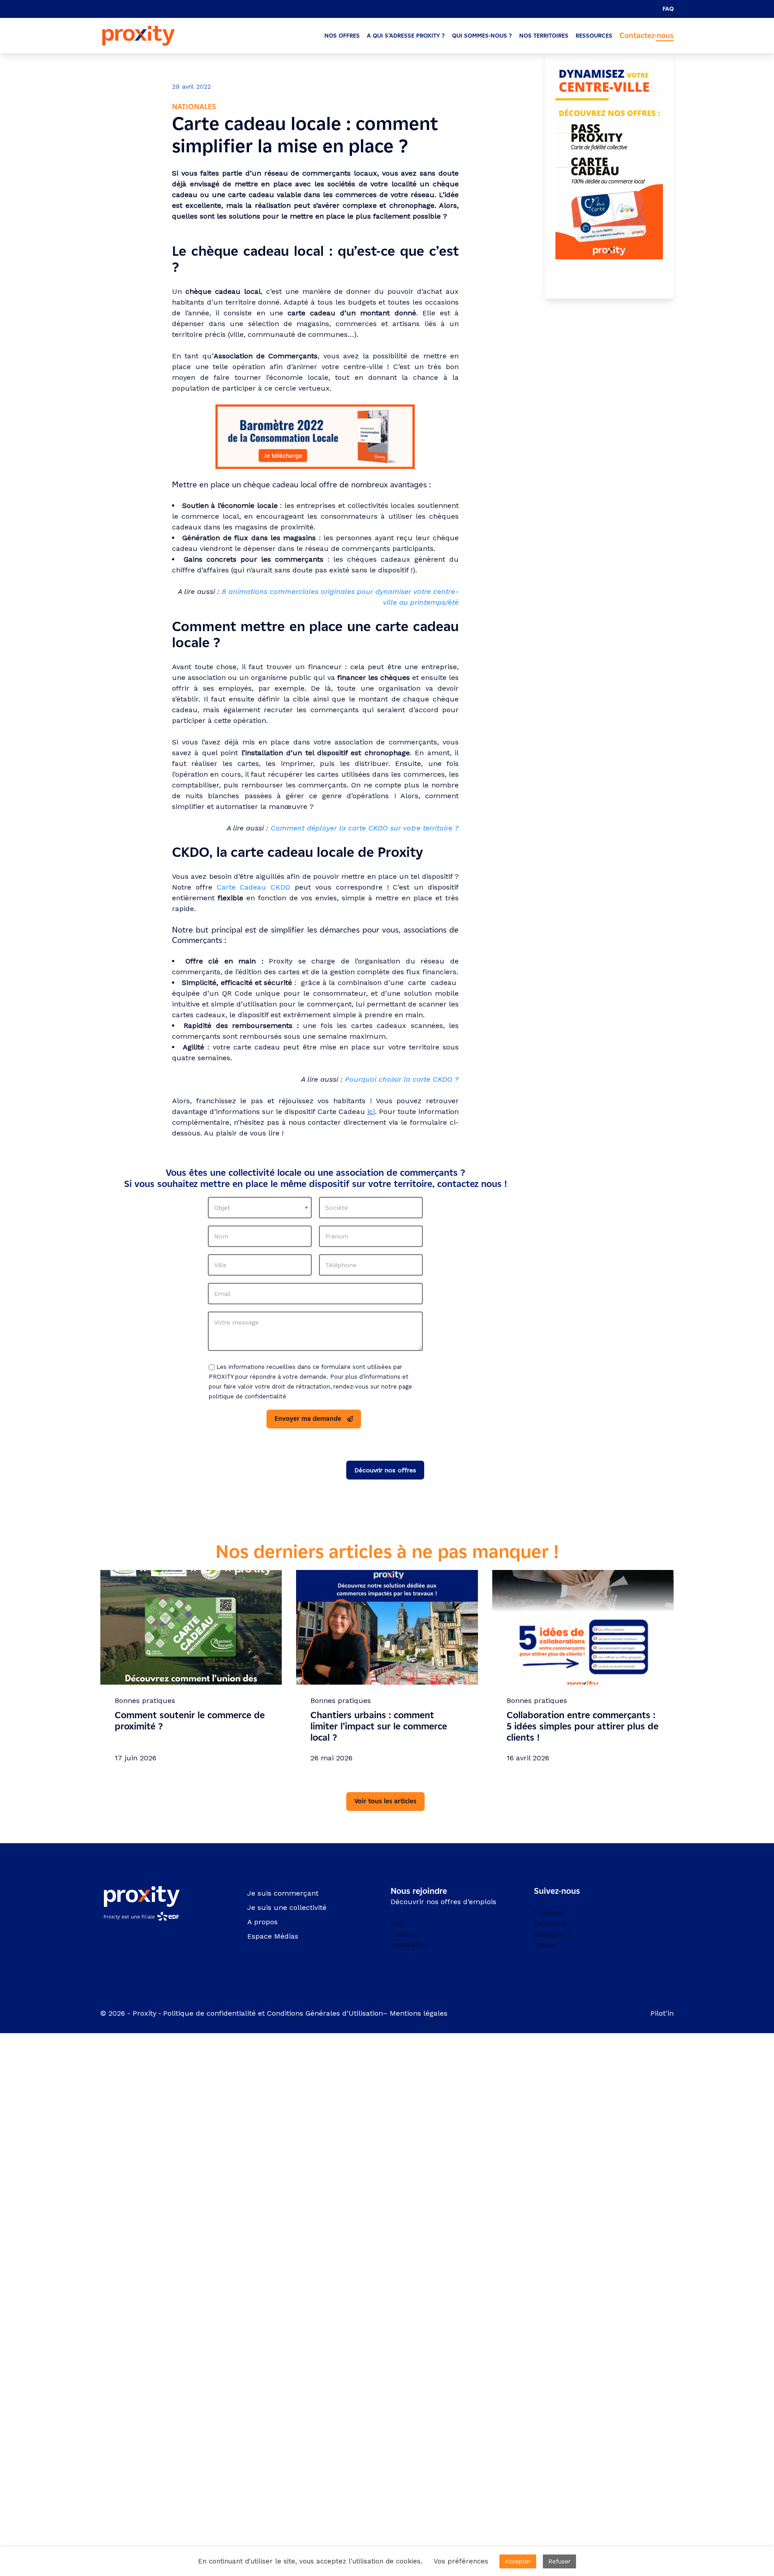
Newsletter (409, 1945)
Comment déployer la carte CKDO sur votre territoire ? (365, 828)
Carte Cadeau (341, 1112)
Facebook (550, 1924)
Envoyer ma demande (308, 1419)
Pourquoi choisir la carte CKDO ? (402, 1079)
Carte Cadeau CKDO (254, 887)
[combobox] (260, 1208)
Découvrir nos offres (385, 1470)
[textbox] (260, 1208)
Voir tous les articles (385, 1801)
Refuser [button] (559, 2561)
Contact (404, 1934)
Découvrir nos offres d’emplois (443, 1902)
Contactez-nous (647, 36)
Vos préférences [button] (461, 2561)
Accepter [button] (518, 2561)
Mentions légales (420, 2013)
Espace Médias (273, 1936)
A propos (262, 1922)
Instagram (552, 1934)
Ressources (594, 36)
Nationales (194, 107)
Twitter (546, 1945)
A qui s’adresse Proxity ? (406, 36)
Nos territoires (544, 36)
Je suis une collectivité (287, 1907)
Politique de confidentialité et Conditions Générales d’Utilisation (273, 2013)
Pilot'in (662, 2013)
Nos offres (342, 36)
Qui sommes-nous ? (482, 36)
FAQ (668, 9)
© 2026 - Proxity (128, 2013)
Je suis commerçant (283, 1893)
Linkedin (549, 1913)
